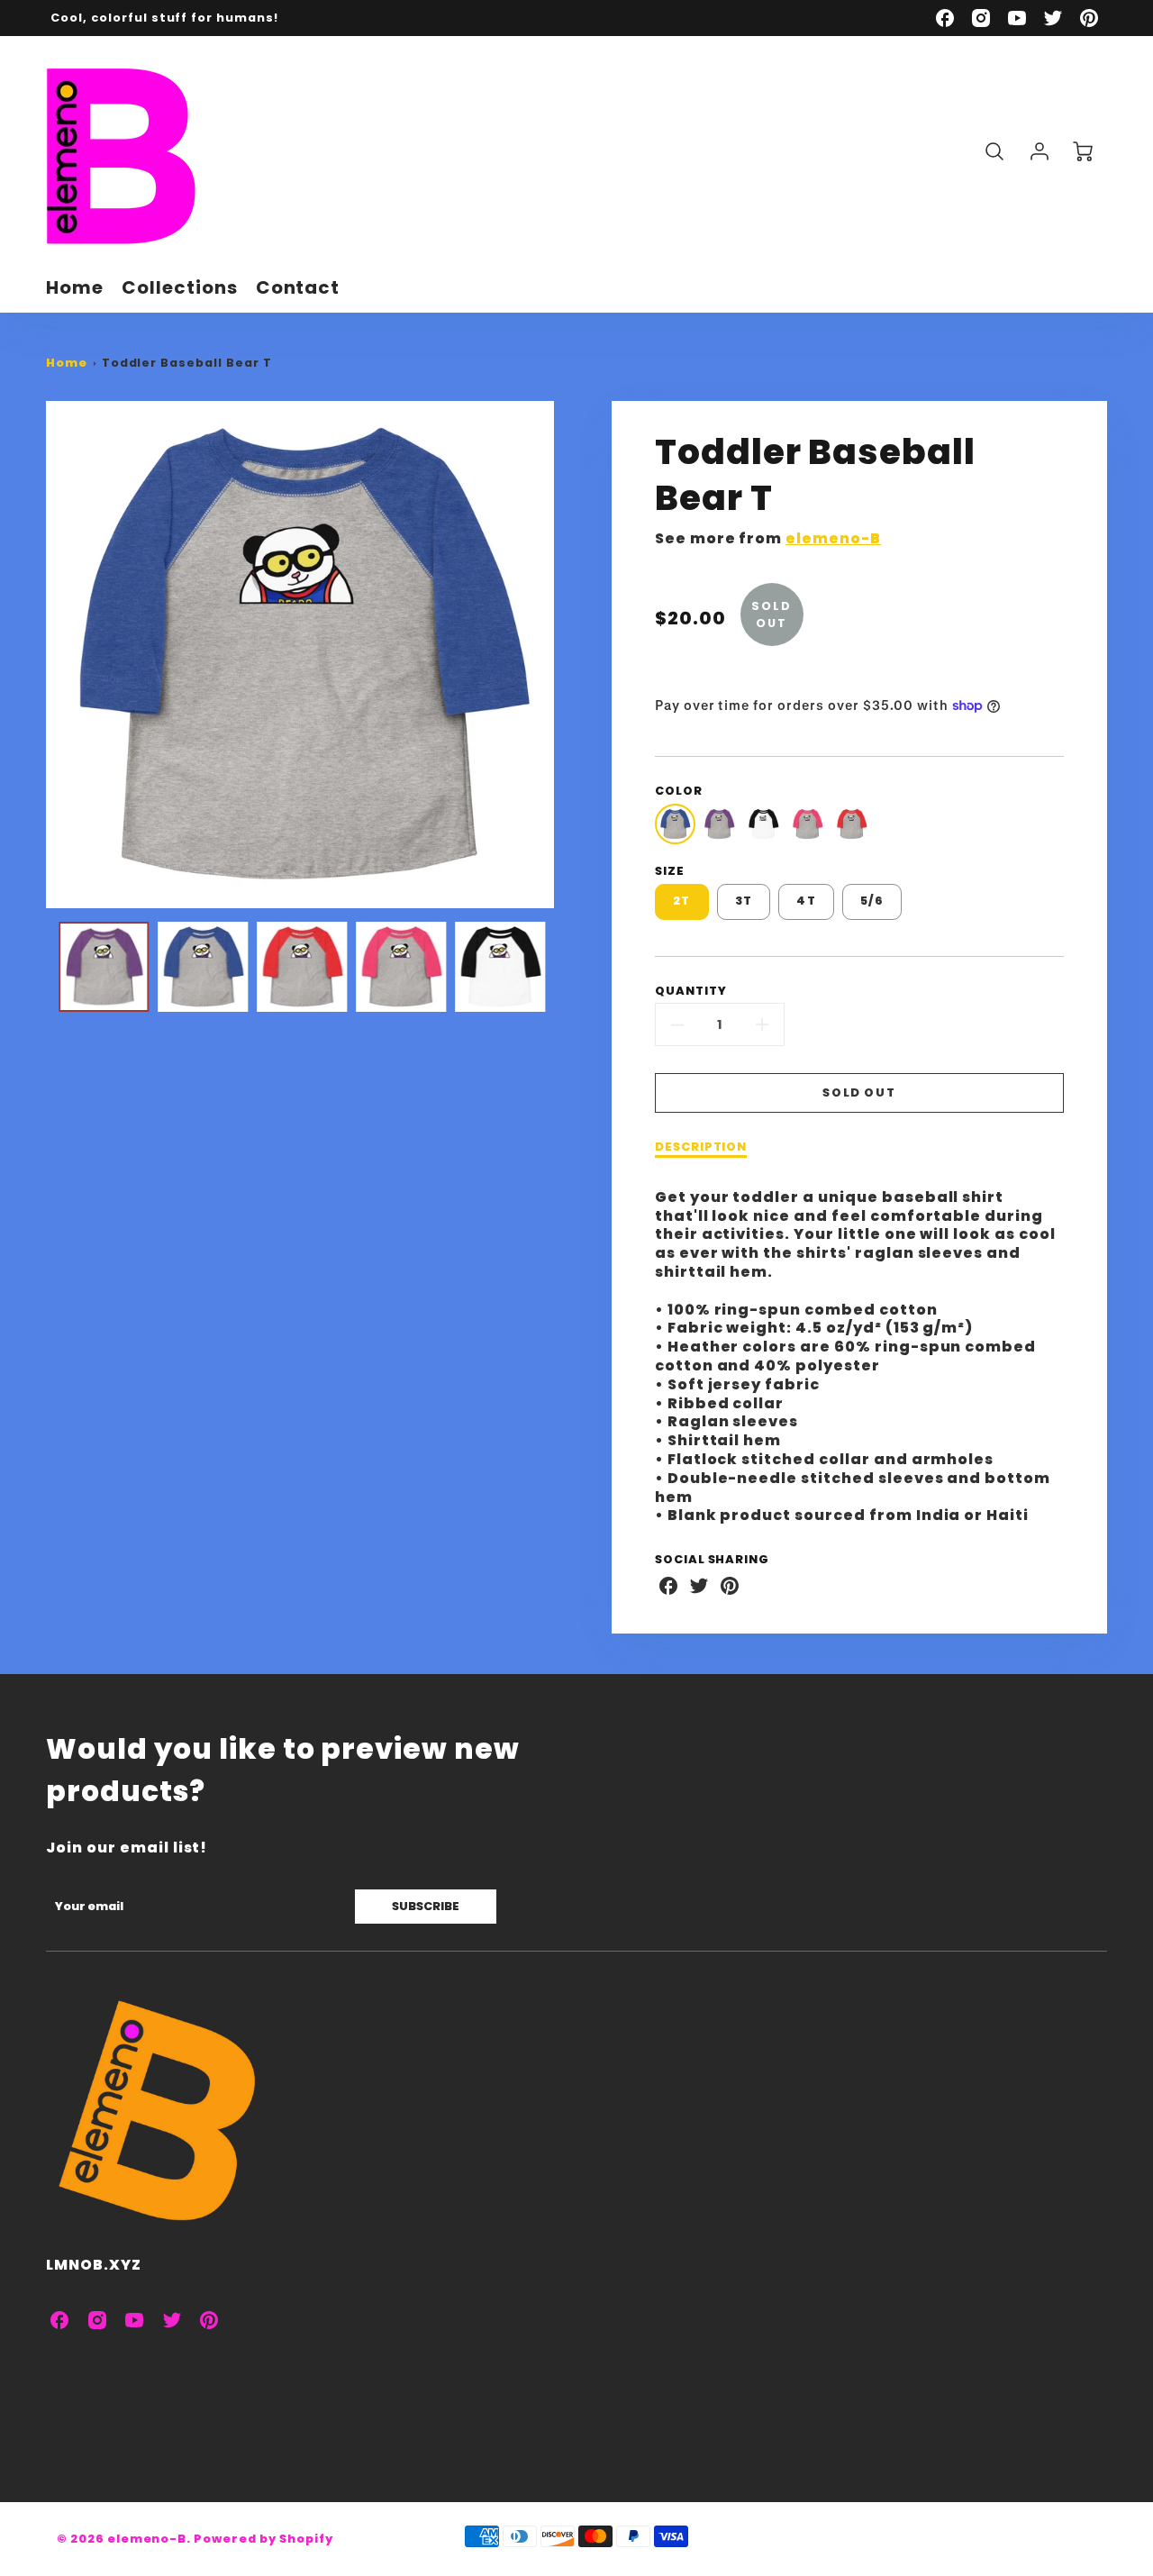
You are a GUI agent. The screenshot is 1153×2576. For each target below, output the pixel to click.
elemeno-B (833, 538)
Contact (298, 287)
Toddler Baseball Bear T (187, 363)
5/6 (872, 901)
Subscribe (426, 1906)
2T (682, 901)
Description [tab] (701, 1147)
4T (806, 901)
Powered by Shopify (263, 2539)
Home (75, 287)
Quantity (691, 991)
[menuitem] (75, 287)
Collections (180, 287)
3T (744, 901)
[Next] (567, 655)
